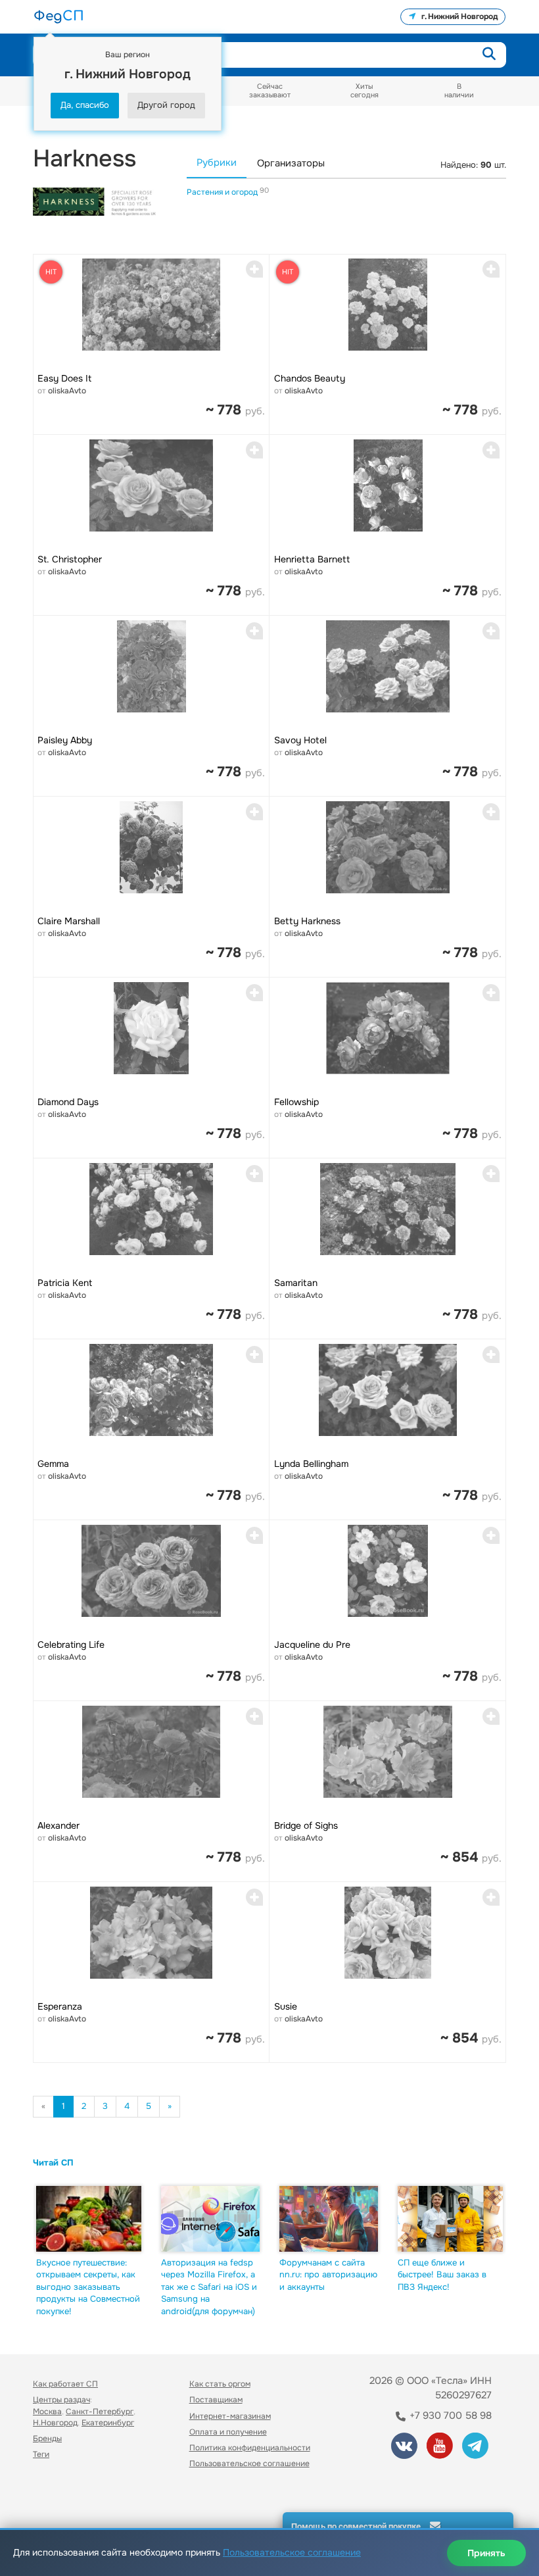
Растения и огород (223, 192)
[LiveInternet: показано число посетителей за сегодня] (62, 2500)
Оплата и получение (228, 2432)
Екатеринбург (108, 2423)
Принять (486, 2553)
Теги (41, 2454)
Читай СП (53, 2163)
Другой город (166, 105)
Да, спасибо (85, 105)
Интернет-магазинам (230, 2416)
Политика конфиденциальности (250, 2448)
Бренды (47, 2439)
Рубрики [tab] (217, 163)
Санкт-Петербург (100, 2412)
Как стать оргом (220, 2384)
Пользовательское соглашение (249, 2464)
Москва (47, 2412)
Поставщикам (216, 2400)
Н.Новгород (55, 2423)
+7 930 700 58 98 (449, 2415)
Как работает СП (65, 2384)
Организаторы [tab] (291, 163)
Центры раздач (61, 2400)
